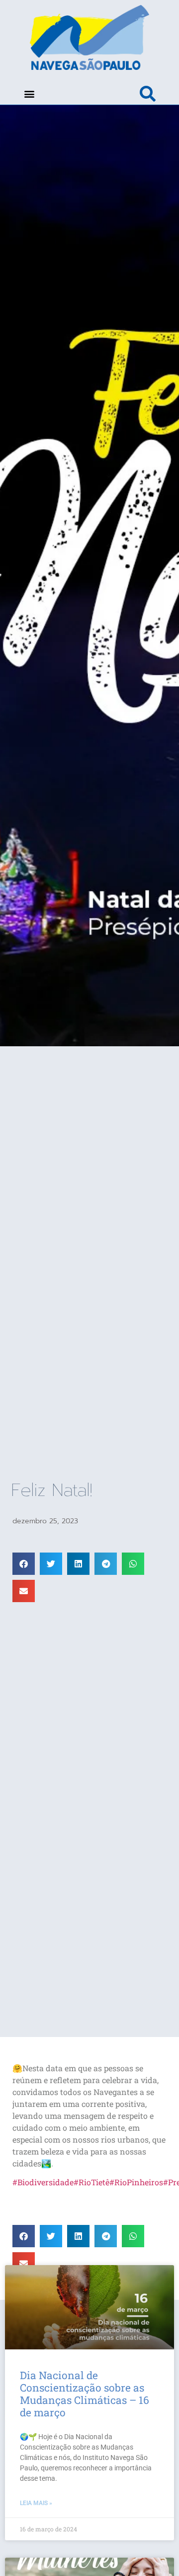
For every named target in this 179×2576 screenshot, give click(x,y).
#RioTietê (91, 2182)
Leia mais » (36, 2503)
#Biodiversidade (43, 2182)
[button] (30, 93)
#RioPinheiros (136, 2182)
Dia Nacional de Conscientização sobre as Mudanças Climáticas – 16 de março (85, 2394)
